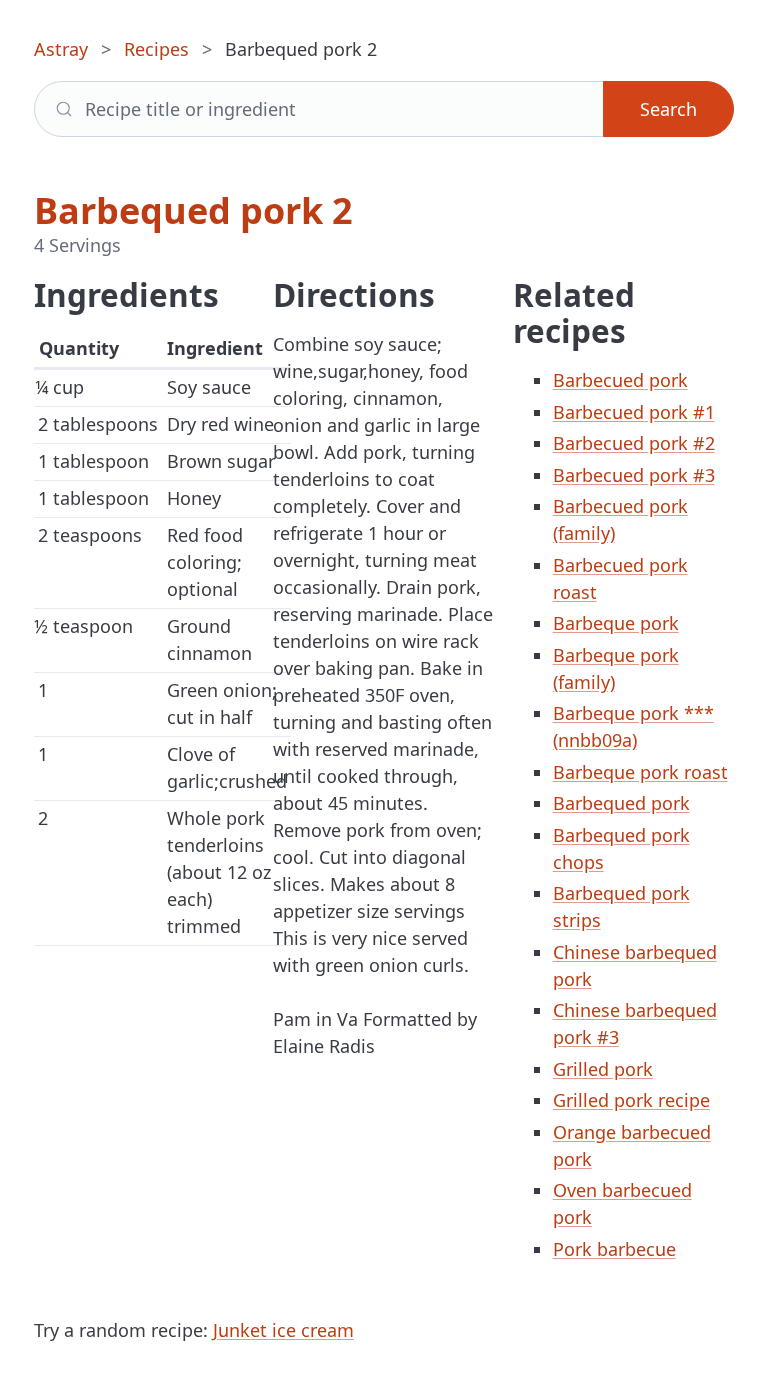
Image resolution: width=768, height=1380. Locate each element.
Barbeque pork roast (640, 772)
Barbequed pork (621, 803)
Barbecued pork (620, 380)
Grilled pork (603, 1069)
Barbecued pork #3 (634, 475)
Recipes (156, 49)
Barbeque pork (616, 623)
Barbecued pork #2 (634, 443)
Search (668, 109)
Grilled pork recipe (631, 1100)
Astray (61, 49)
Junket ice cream (283, 1330)
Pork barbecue (614, 1249)
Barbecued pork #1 (634, 412)
